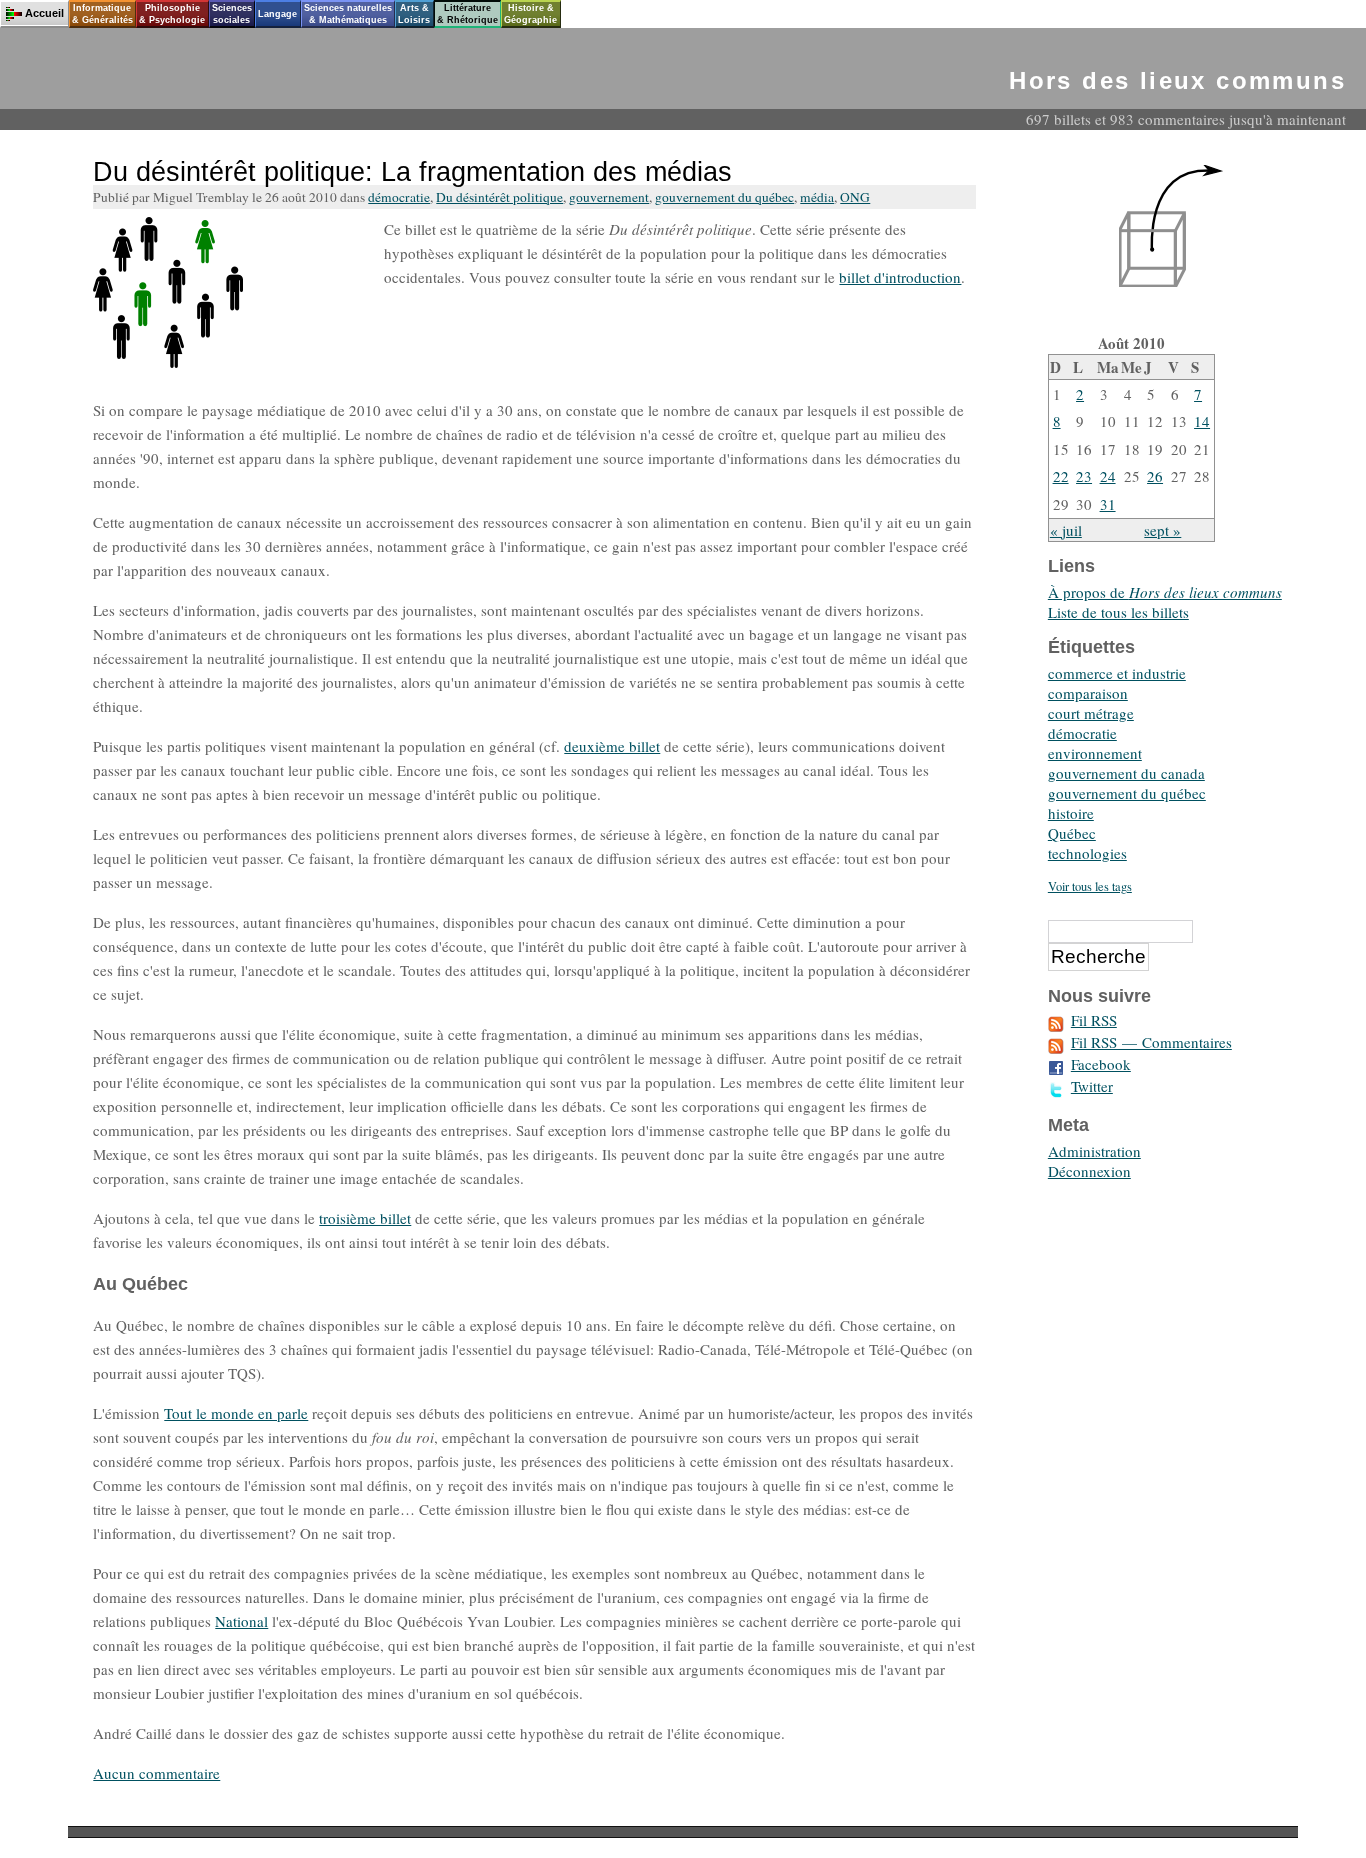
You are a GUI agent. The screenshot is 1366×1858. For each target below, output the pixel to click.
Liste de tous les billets (1118, 612)
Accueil (44, 13)
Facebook (1101, 1064)
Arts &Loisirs (414, 14)
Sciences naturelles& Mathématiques (348, 14)
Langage (277, 14)
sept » (1162, 530)
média (817, 197)
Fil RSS (1094, 1020)
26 (1155, 476)
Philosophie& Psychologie (172, 14)
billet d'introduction (900, 277)
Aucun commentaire (156, 1773)
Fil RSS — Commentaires (1151, 1042)
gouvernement (609, 197)
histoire (1071, 813)
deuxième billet (612, 746)
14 (1202, 421)
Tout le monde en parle (236, 1413)
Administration (1094, 1151)
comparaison (1088, 693)
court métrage (1091, 713)
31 (1108, 504)
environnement (1095, 753)
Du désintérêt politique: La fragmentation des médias (412, 172)
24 (1108, 476)
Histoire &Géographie (530, 14)
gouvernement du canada (1126, 773)
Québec (1072, 833)
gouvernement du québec (724, 197)
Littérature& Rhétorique (467, 14)
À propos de (1165, 592)
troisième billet (365, 1218)
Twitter (1092, 1086)
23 (1084, 476)
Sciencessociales (232, 14)
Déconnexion (1089, 1171)
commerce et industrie (1117, 673)
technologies (1087, 853)
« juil (1066, 530)
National (241, 1621)
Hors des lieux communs (1177, 80)
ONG (855, 197)
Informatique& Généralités (102, 14)
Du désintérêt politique (499, 197)
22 (1061, 476)
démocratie (399, 197)
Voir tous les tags (1090, 886)
